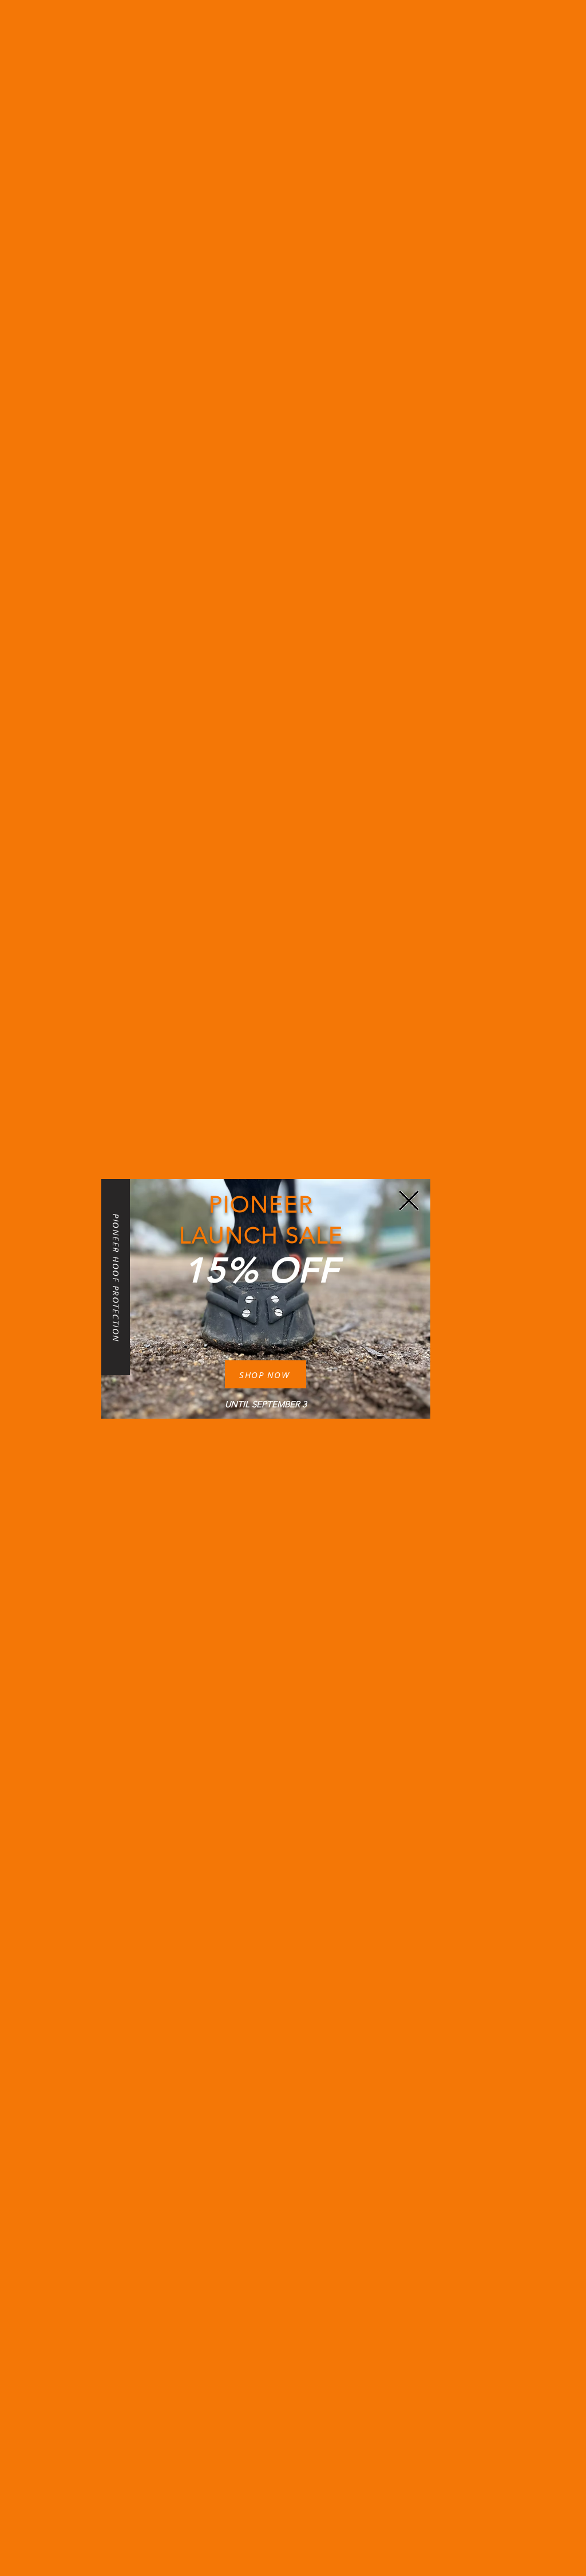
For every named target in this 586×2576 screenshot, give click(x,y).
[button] (409, 1201)
